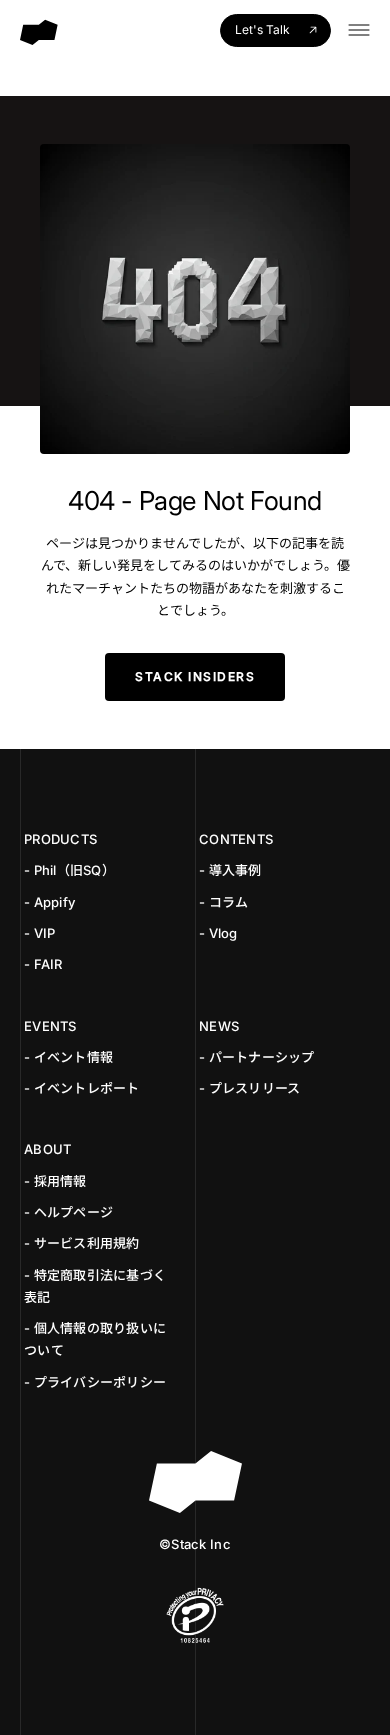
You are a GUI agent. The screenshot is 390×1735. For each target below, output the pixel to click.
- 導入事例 (230, 870)
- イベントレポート (82, 1088)
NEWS (219, 1026)
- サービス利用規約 (82, 1243)
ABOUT (47, 1149)
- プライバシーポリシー (95, 1382)
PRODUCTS (60, 839)
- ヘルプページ (68, 1212)
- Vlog (218, 933)
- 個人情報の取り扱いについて (95, 1339)
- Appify (49, 902)
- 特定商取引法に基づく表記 (95, 1286)
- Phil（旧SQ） (69, 870)
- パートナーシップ (257, 1057)
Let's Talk (262, 29)
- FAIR (43, 964)
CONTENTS (236, 839)
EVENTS (50, 1026)
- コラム (223, 902)
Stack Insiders (195, 676)
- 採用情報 (55, 1181)
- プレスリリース (249, 1088)
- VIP (39, 933)
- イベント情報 (68, 1057)
